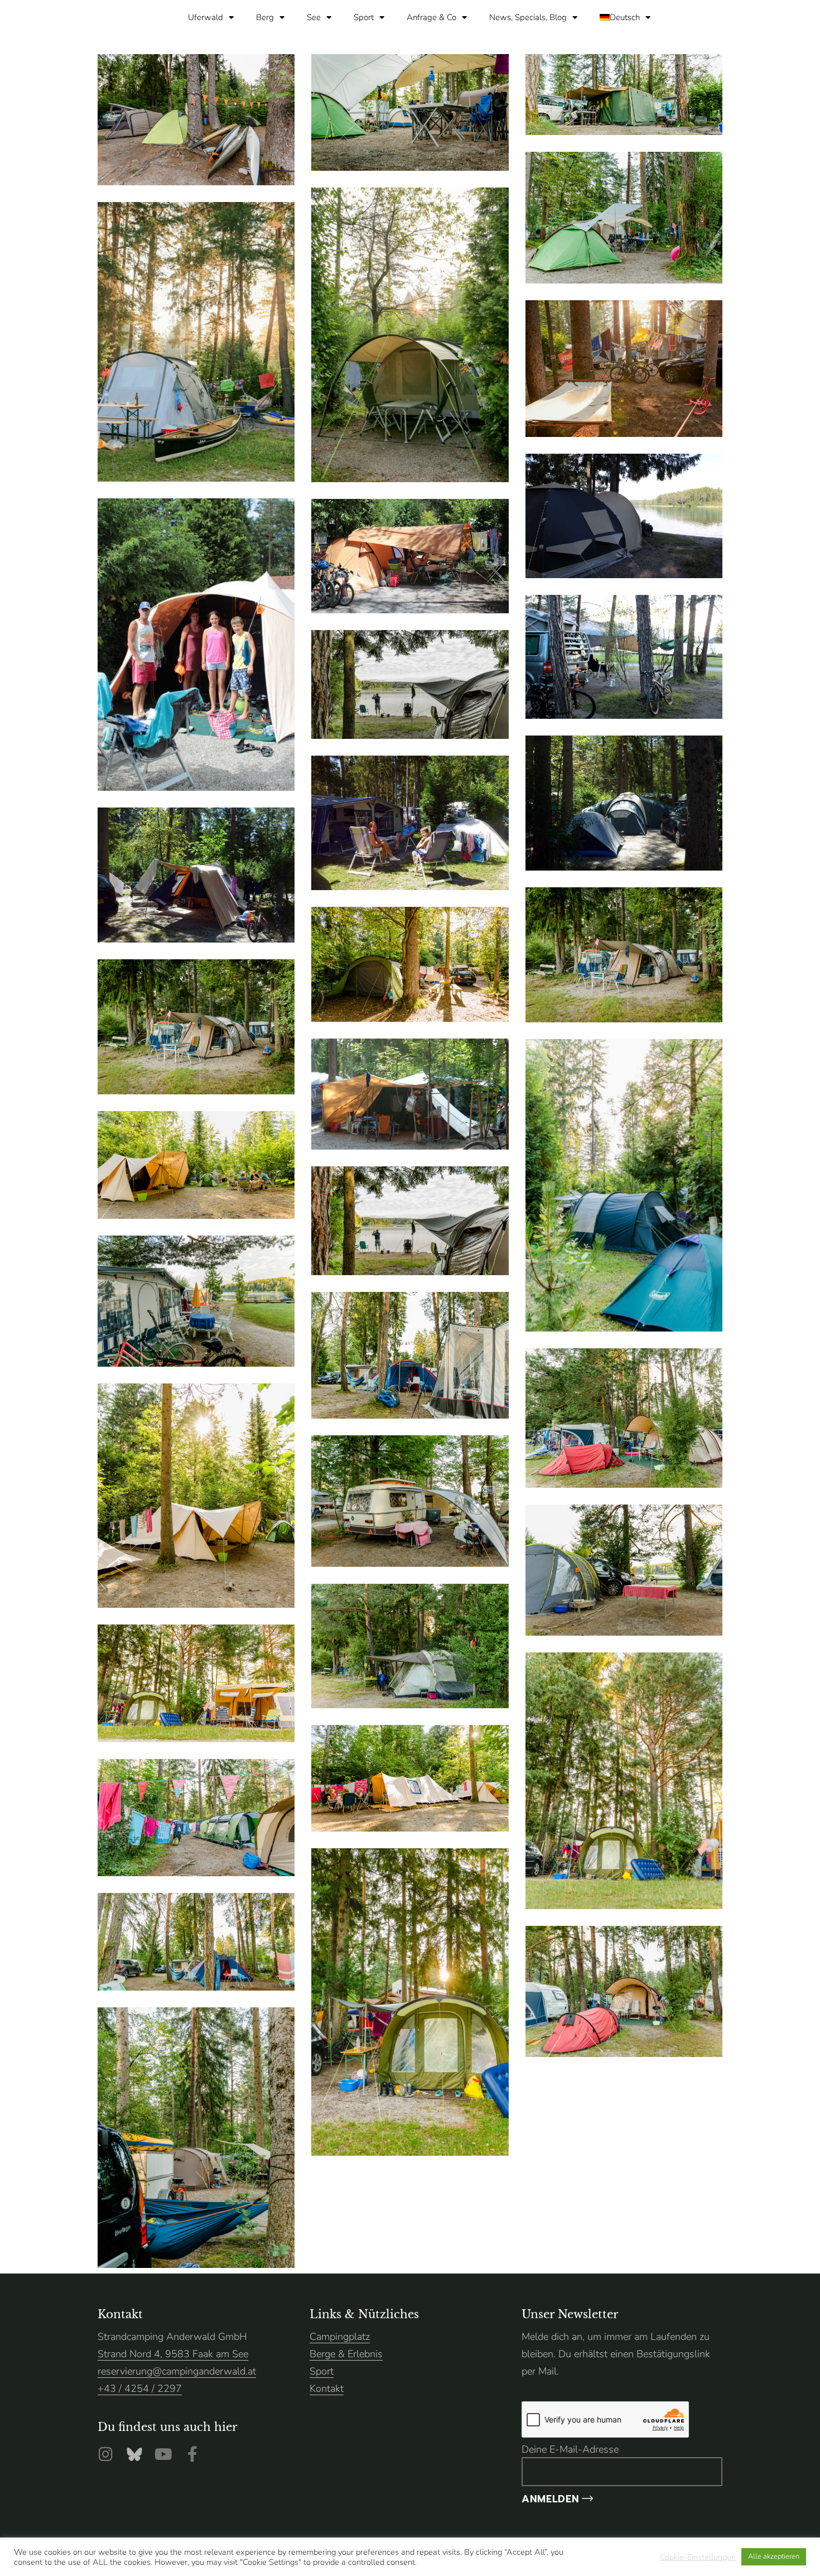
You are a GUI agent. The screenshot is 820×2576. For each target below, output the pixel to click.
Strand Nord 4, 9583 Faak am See (173, 2354)
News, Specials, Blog (528, 17)
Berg (265, 17)
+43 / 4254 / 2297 (140, 2388)
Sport (364, 17)
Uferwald (206, 17)
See (314, 17)
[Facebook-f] (192, 2454)
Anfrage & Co (431, 17)
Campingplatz (340, 2337)
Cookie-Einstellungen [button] (698, 2557)
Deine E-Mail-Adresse (570, 2449)
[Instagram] (105, 2454)
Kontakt (327, 2388)
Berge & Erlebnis (346, 2354)
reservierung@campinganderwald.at (177, 2371)
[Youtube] (163, 2454)
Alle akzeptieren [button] (774, 2556)
